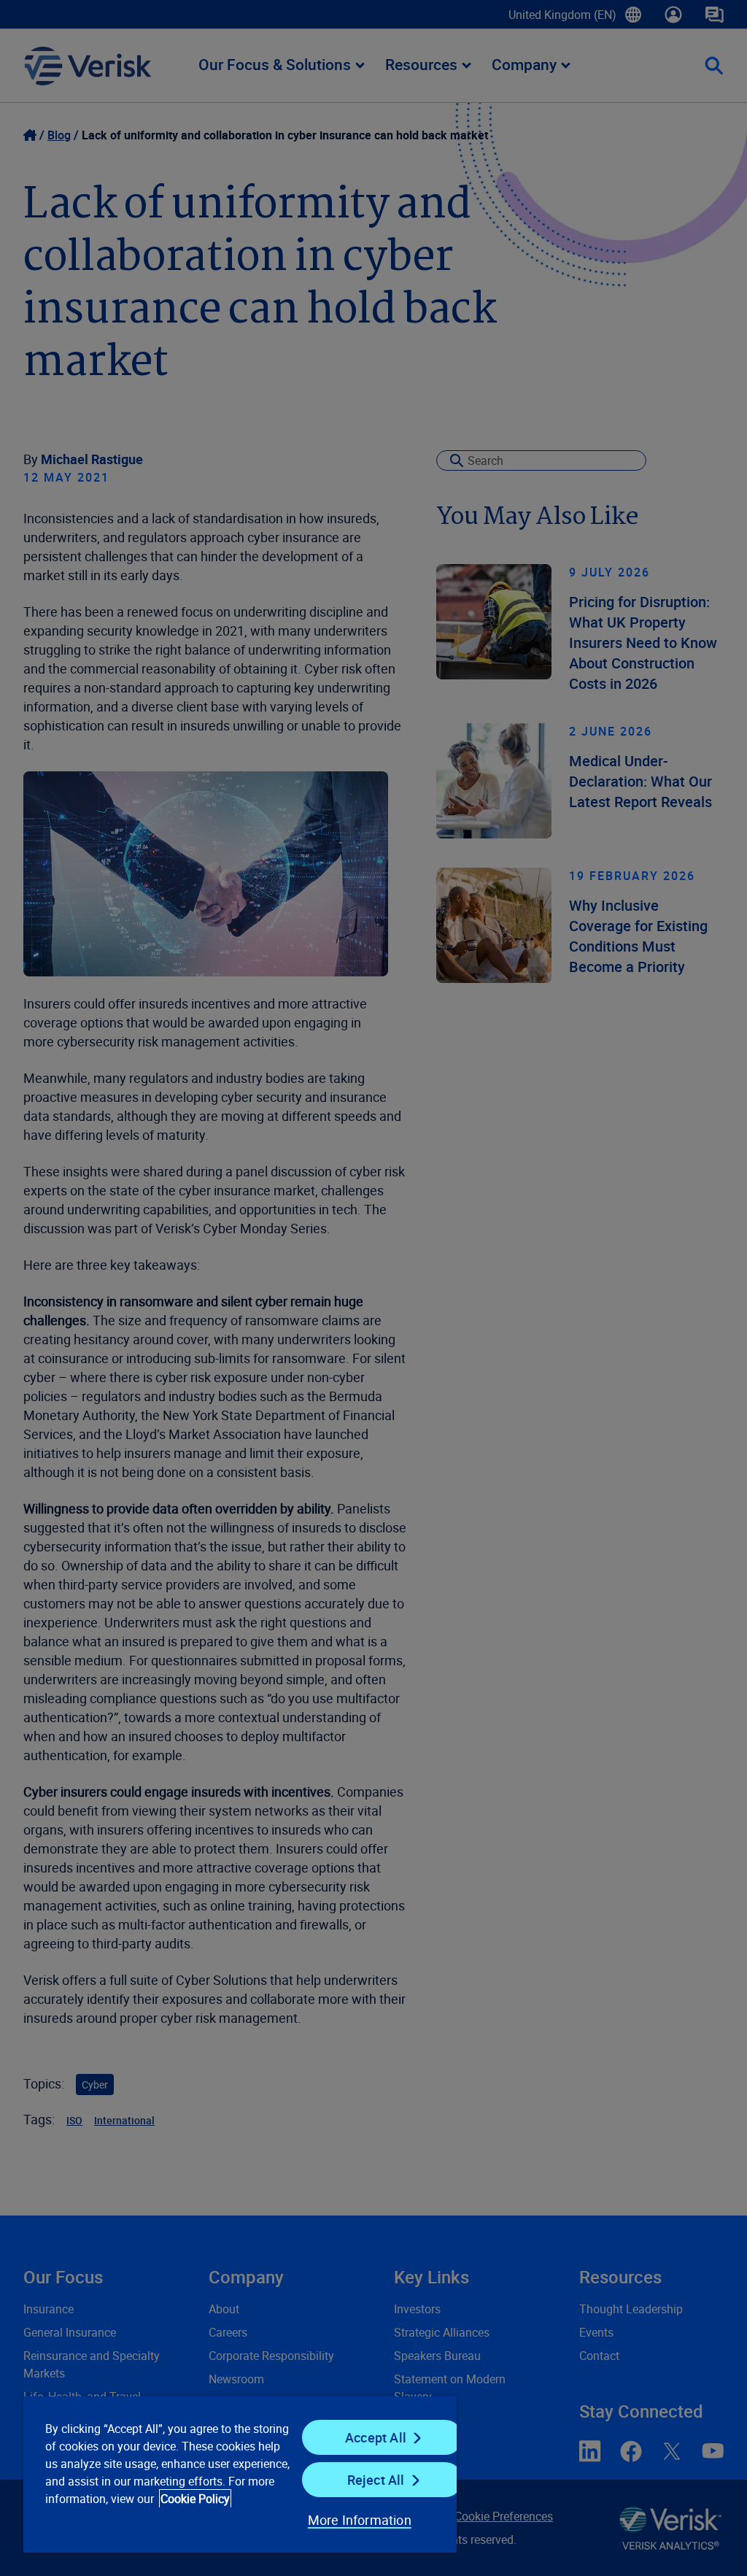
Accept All (376, 2437)
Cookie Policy (195, 2499)
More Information (360, 2520)
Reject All (376, 2480)
